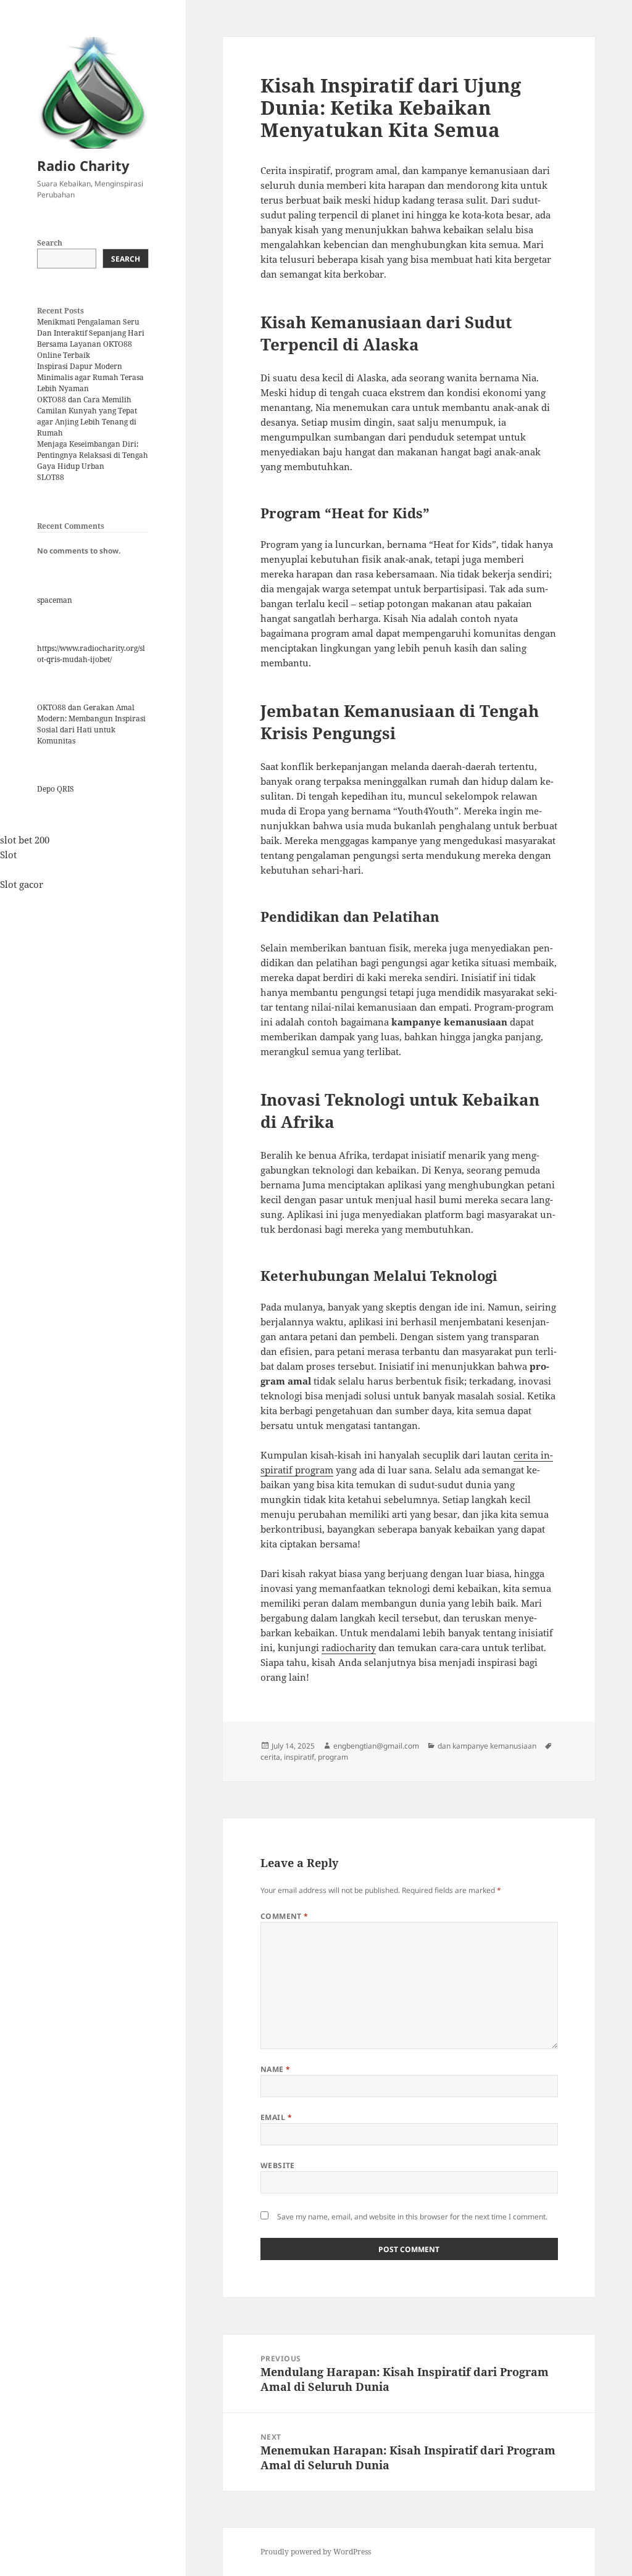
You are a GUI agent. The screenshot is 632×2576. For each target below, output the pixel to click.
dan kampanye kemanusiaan (487, 1746)
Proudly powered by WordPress (316, 2552)
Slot (8, 855)
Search (50, 243)
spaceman (55, 600)
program (333, 1757)
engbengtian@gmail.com (376, 1746)
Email (276, 2117)
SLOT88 (51, 477)
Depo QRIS (56, 789)
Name (276, 2069)
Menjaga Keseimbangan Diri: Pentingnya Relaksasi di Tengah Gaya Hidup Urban (93, 455)
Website (278, 2165)
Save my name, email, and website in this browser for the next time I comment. (412, 2217)
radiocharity (349, 1647)
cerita (270, 1757)
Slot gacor (22, 884)
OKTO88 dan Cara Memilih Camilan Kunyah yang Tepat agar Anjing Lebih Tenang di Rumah (87, 416)
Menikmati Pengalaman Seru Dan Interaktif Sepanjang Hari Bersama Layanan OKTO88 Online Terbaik (91, 338)
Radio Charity (83, 165)
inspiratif (299, 1757)
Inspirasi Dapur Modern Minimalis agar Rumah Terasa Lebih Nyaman (90, 377)
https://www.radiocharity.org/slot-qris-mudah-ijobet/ (91, 654)
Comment (285, 1916)
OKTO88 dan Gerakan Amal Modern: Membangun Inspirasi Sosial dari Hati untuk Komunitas (91, 724)
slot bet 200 (25, 840)
